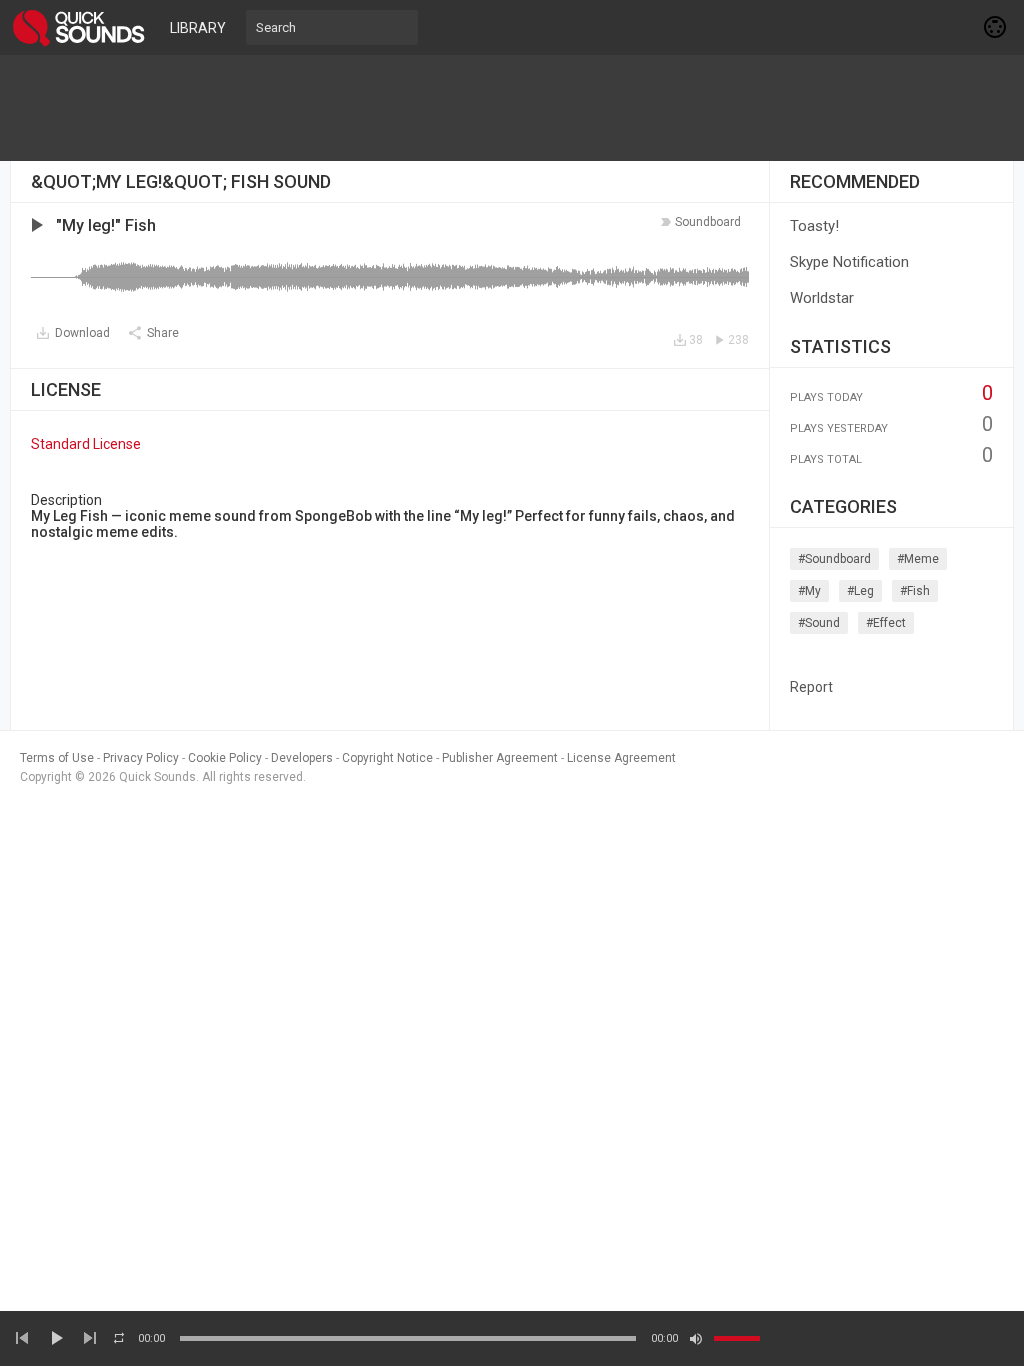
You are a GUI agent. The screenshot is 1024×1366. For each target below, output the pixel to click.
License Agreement (621, 758)
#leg (860, 591)
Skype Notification (849, 262)
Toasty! (814, 226)
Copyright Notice (387, 758)
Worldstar (822, 298)
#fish (915, 591)
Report (811, 687)
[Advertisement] (512, 108)
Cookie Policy (225, 758)
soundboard (708, 222)
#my (809, 591)
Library (198, 28)
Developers (302, 758)
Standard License (86, 444)
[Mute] (696, 1339)
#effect (886, 623)
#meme (918, 559)
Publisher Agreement (500, 758)
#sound (819, 623)
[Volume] (737, 1338)
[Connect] (996, 27)
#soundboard (834, 559)
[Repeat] (119, 1338)
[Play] (56, 1338)
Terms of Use (57, 758)
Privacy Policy (141, 758)
